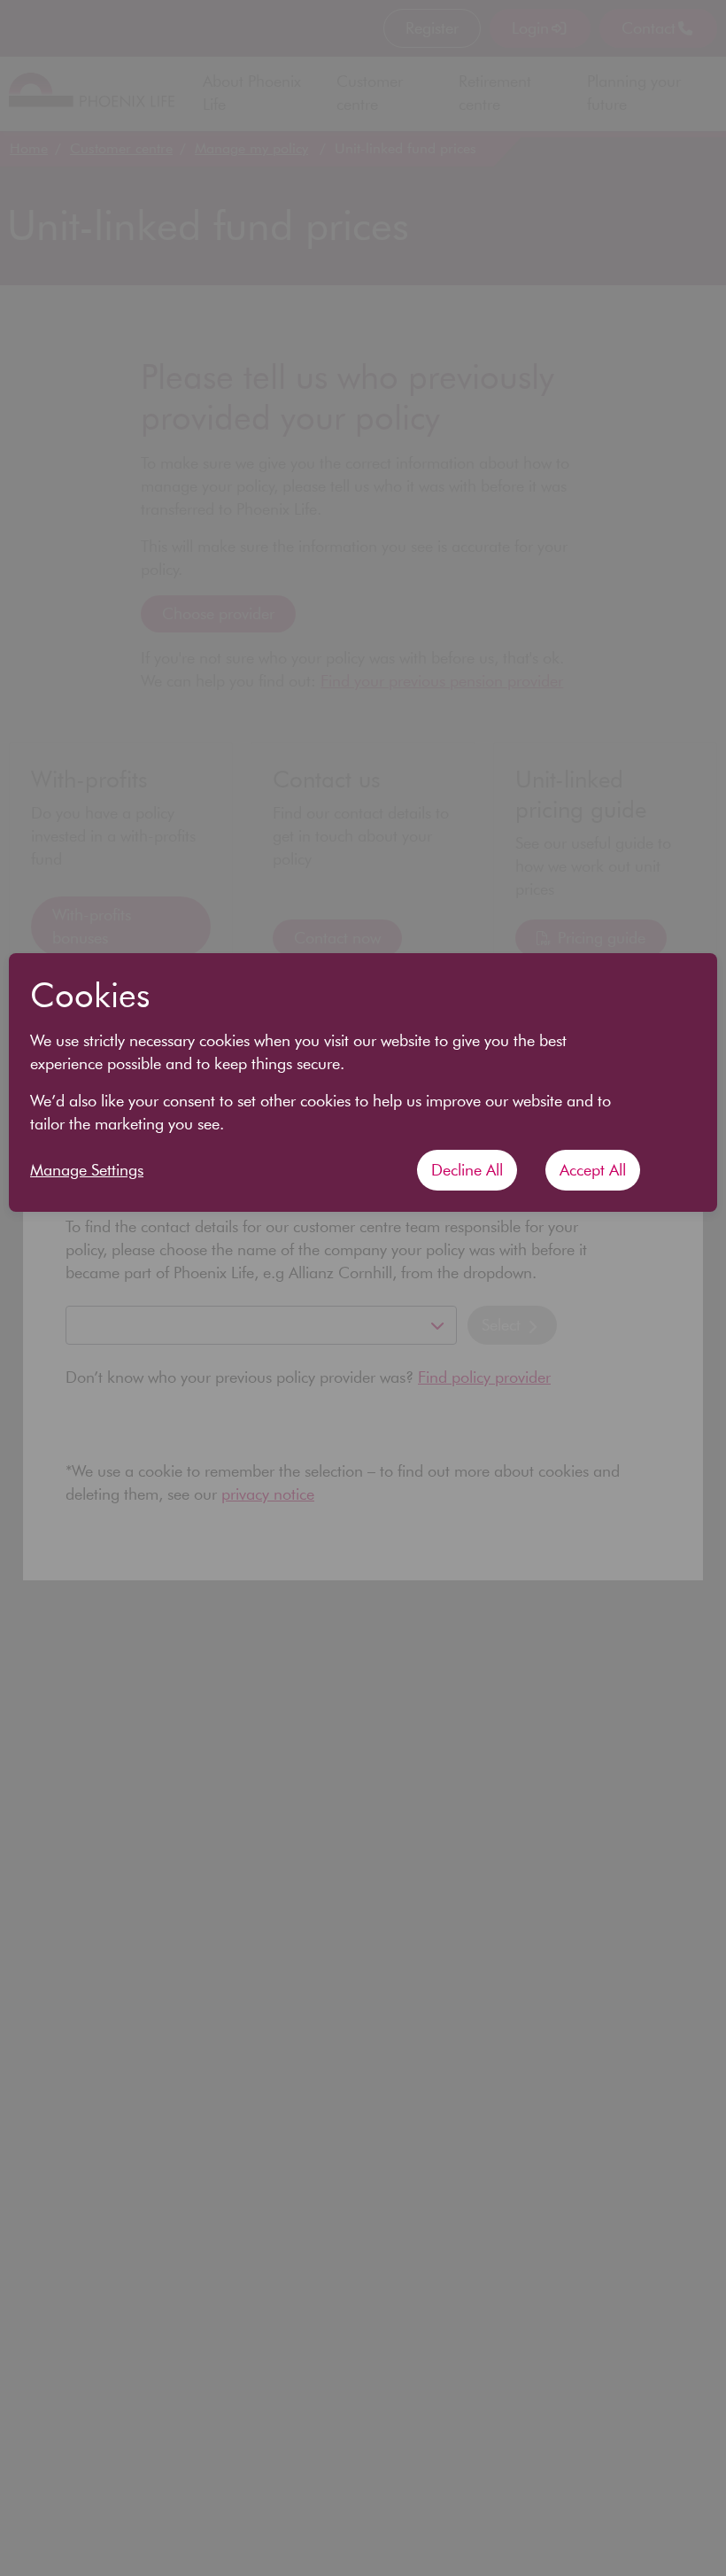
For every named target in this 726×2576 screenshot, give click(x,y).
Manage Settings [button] (87, 1170)
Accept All (593, 1170)
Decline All (467, 1170)
